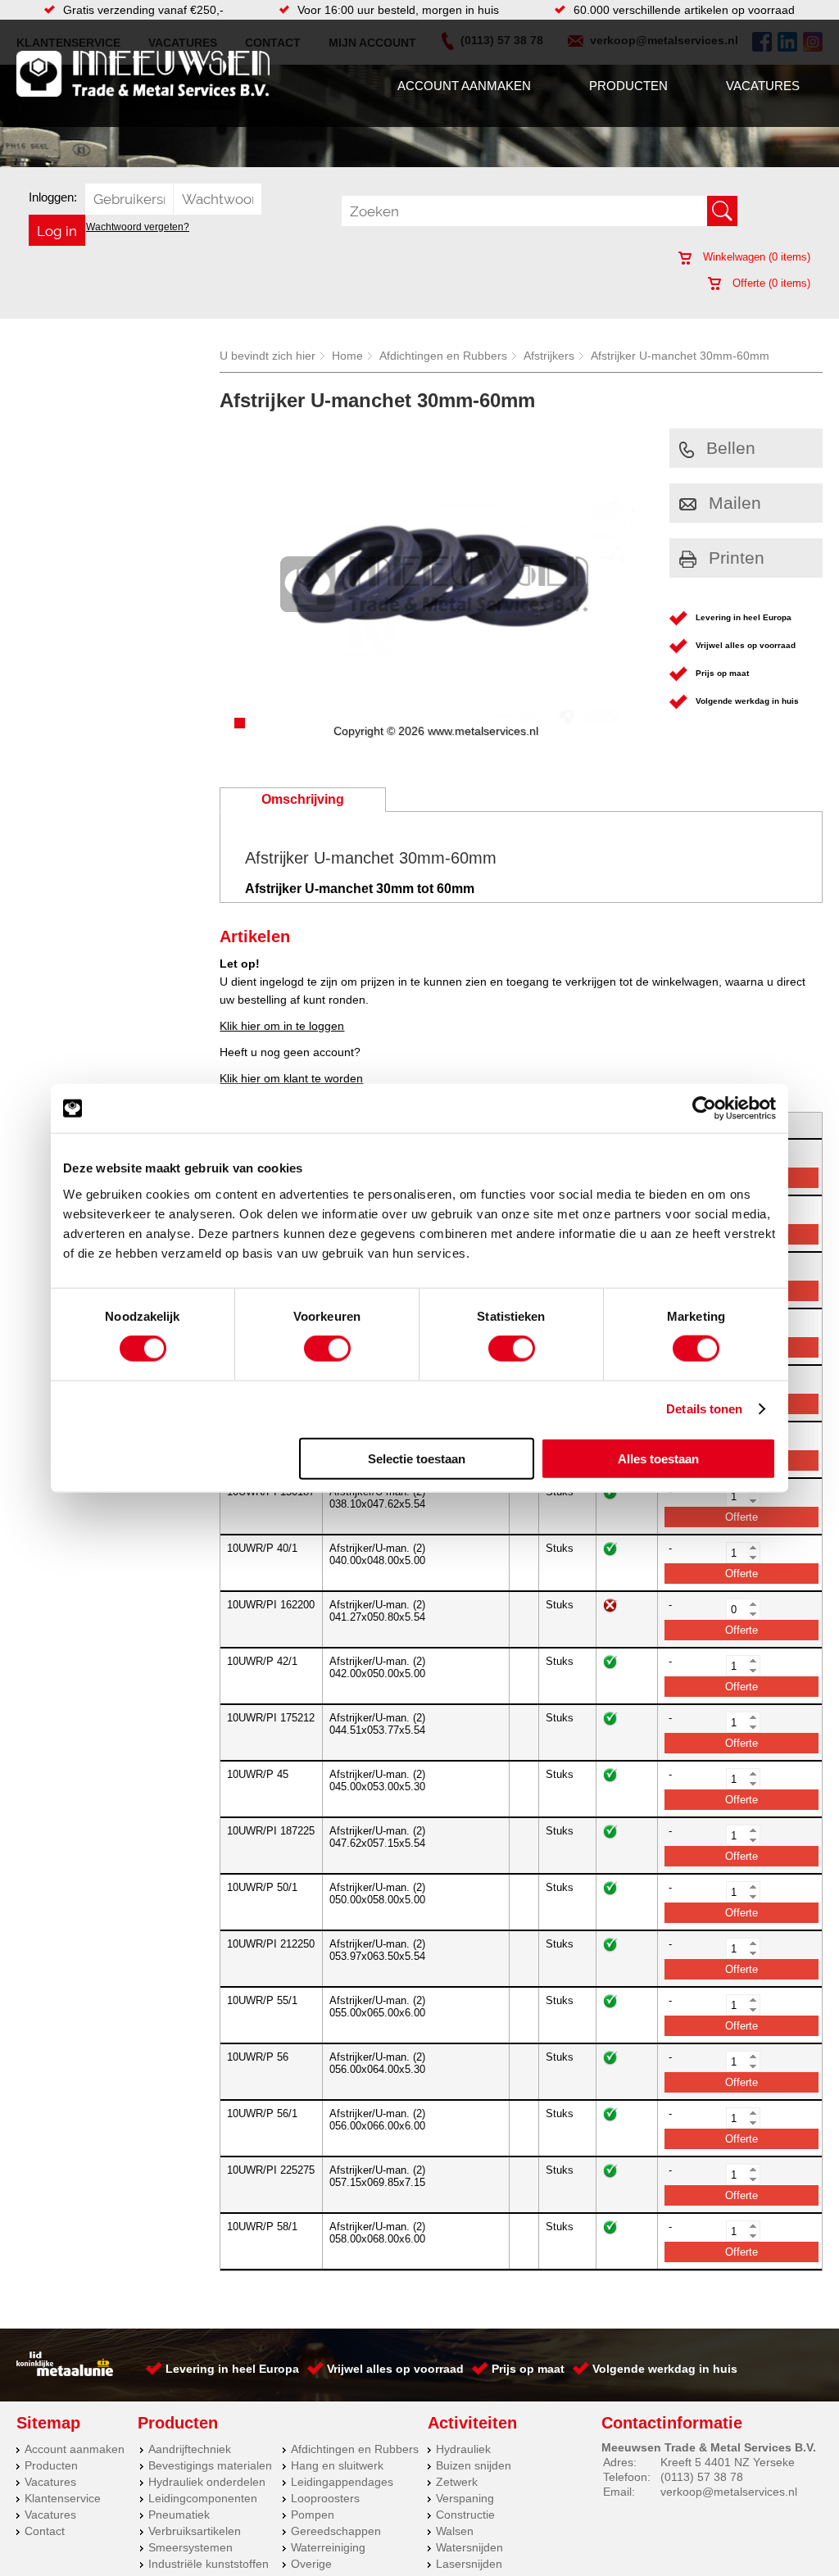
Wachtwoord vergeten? (138, 227)
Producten (628, 86)
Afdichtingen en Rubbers (443, 356)
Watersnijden (469, 2547)
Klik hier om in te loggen (282, 1026)
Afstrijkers (549, 356)
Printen (737, 558)
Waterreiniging (328, 2547)
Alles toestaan (658, 1458)
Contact (45, 2531)
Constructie (465, 2515)
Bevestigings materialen (210, 2465)
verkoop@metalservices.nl (729, 2492)
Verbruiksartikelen (195, 2531)
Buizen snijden (474, 2465)
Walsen (455, 2531)
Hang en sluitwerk (337, 2465)
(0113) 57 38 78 (702, 2477)
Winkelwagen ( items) (755, 257)
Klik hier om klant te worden (291, 1078)
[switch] (327, 1349)
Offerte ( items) (770, 283)
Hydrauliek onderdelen (207, 2482)
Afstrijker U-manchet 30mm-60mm (680, 356)
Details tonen (704, 1409)
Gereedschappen (336, 2531)
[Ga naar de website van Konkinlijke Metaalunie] (65, 2372)
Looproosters (325, 2498)
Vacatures (763, 86)
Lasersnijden (469, 2564)
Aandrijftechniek (190, 2449)
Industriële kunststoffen (209, 2564)
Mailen (735, 503)
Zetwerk (457, 2482)
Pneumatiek (179, 2515)
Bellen (731, 448)
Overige (311, 2564)
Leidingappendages (342, 2482)
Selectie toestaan (417, 1458)
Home (347, 356)
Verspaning (465, 2498)
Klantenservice (63, 2498)
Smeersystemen (190, 2547)
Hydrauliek (463, 2449)
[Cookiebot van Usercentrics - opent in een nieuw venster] (704, 1109)
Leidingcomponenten (203, 2498)
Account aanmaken (464, 86)
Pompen (313, 2515)
